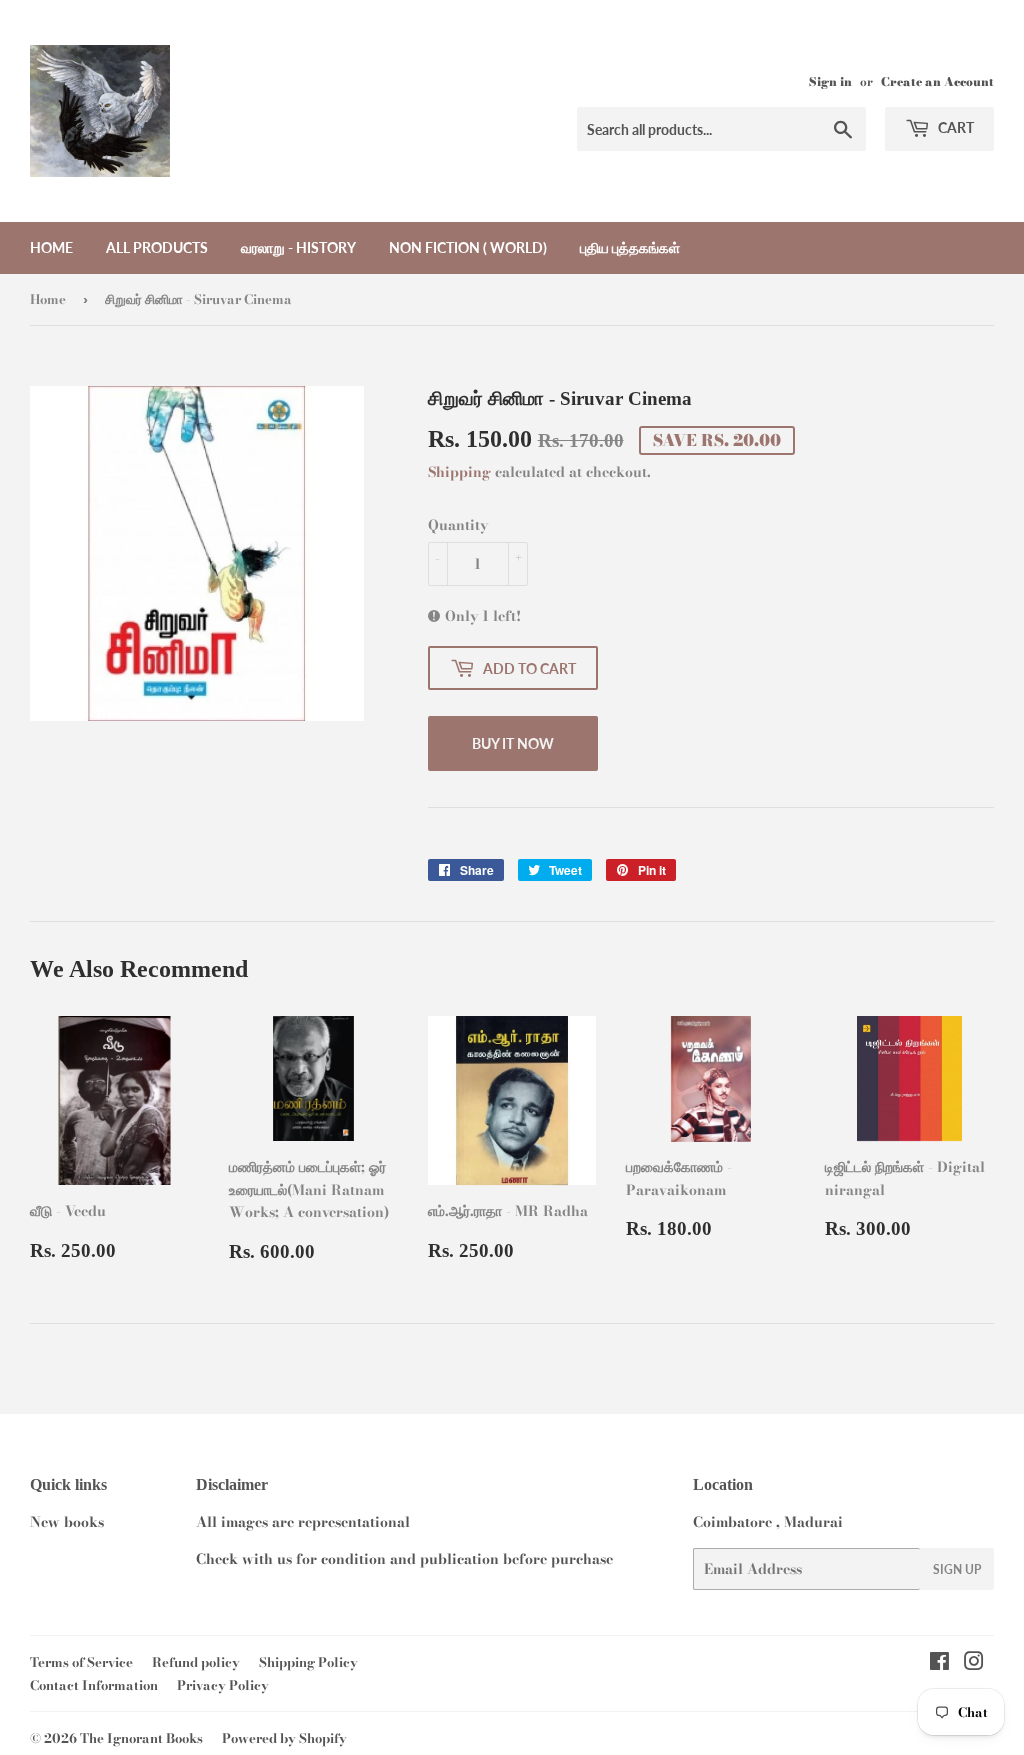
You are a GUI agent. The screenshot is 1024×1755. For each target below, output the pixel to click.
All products (157, 247)
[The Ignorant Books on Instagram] (974, 1664)
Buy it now (513, 743)
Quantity (458, 525)
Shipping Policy (308, 1662)
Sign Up (957, 1569)
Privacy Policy (223, 1685)
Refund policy (196, 1662)
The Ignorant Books (141, 1738)
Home (51, 247)
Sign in (830, 82)
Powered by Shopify (284, 1738)
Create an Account (937, 82)
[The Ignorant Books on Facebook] (939, 1664)
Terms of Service (81, 1662)
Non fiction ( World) (468, 247)
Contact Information (94, 1685)
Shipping (459, 472)
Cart (954, 127)
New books (67, 1522)
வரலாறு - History (298, 247)
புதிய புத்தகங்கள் (630, 247)
